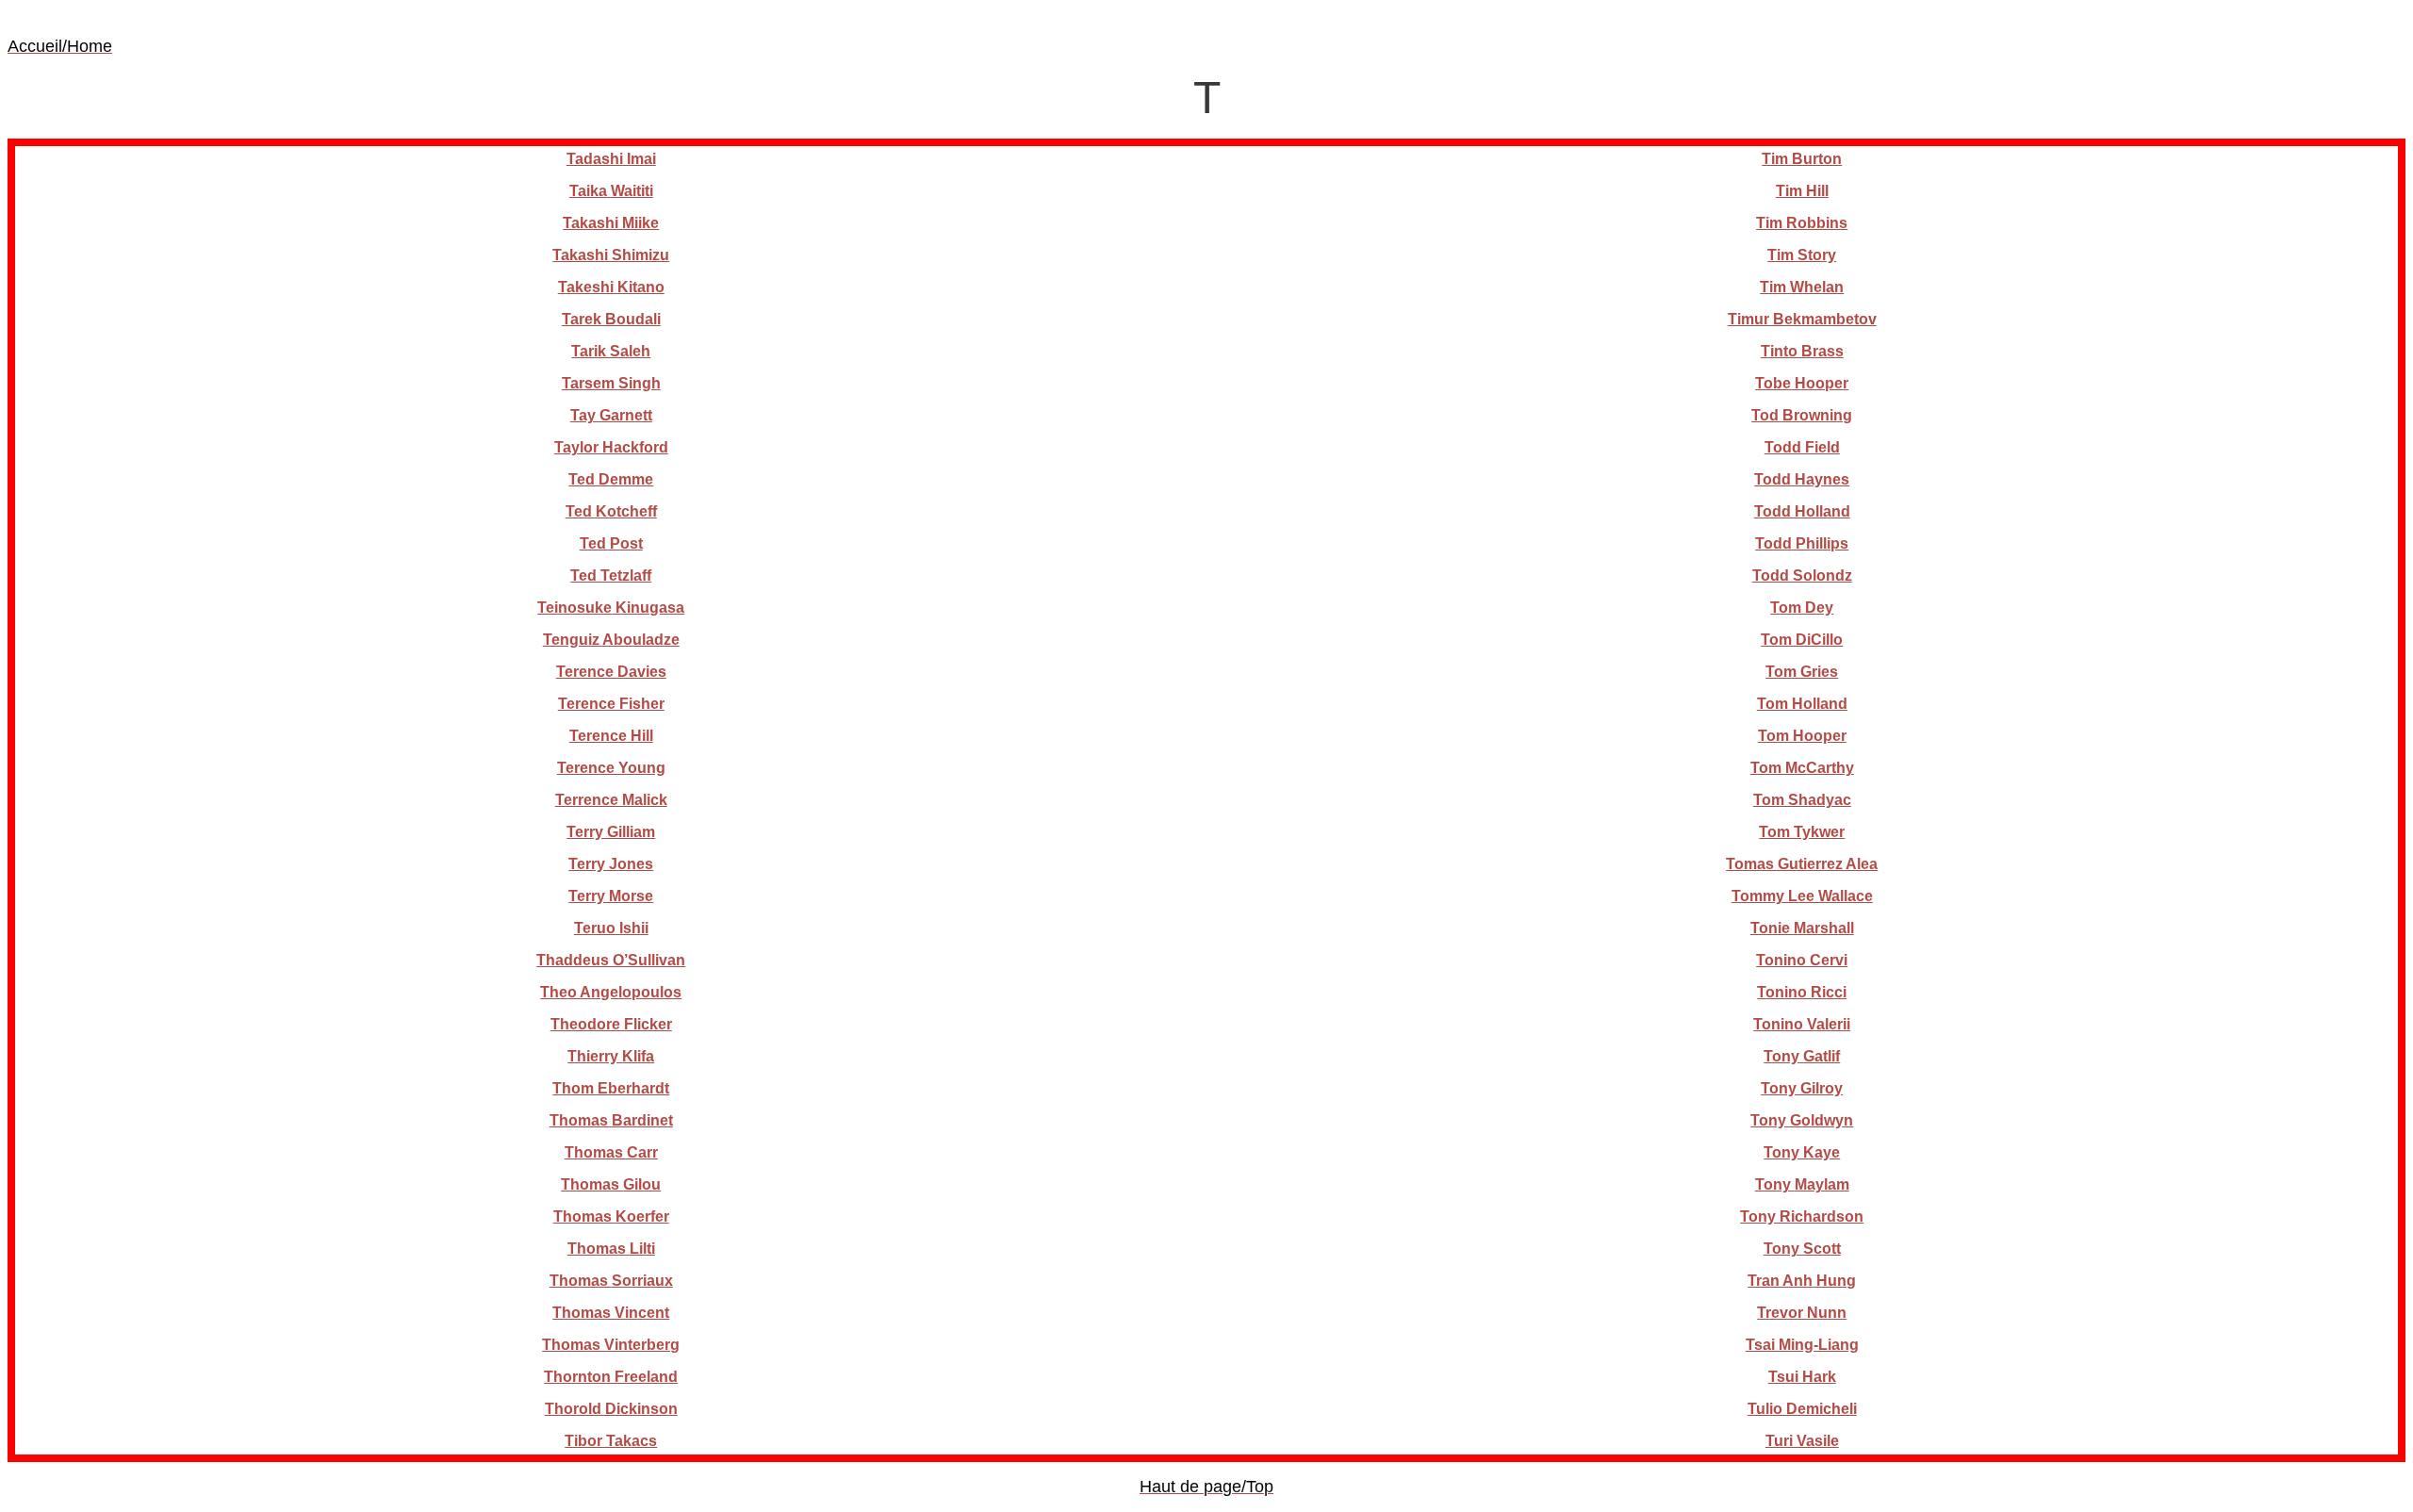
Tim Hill (1802, 191)
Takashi (611, 223)
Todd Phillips (1802, 543)
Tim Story (1802, 255)
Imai (611, 159)
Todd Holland (1802, 511)
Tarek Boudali (611, 319)
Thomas (611, 1120)
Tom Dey (1802, 608)
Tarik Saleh (611, 351)
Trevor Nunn (1802, 1313)
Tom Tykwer (1802, 832)
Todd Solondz (1802, 575)
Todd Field (1802, 447)
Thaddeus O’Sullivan (611, 960)
